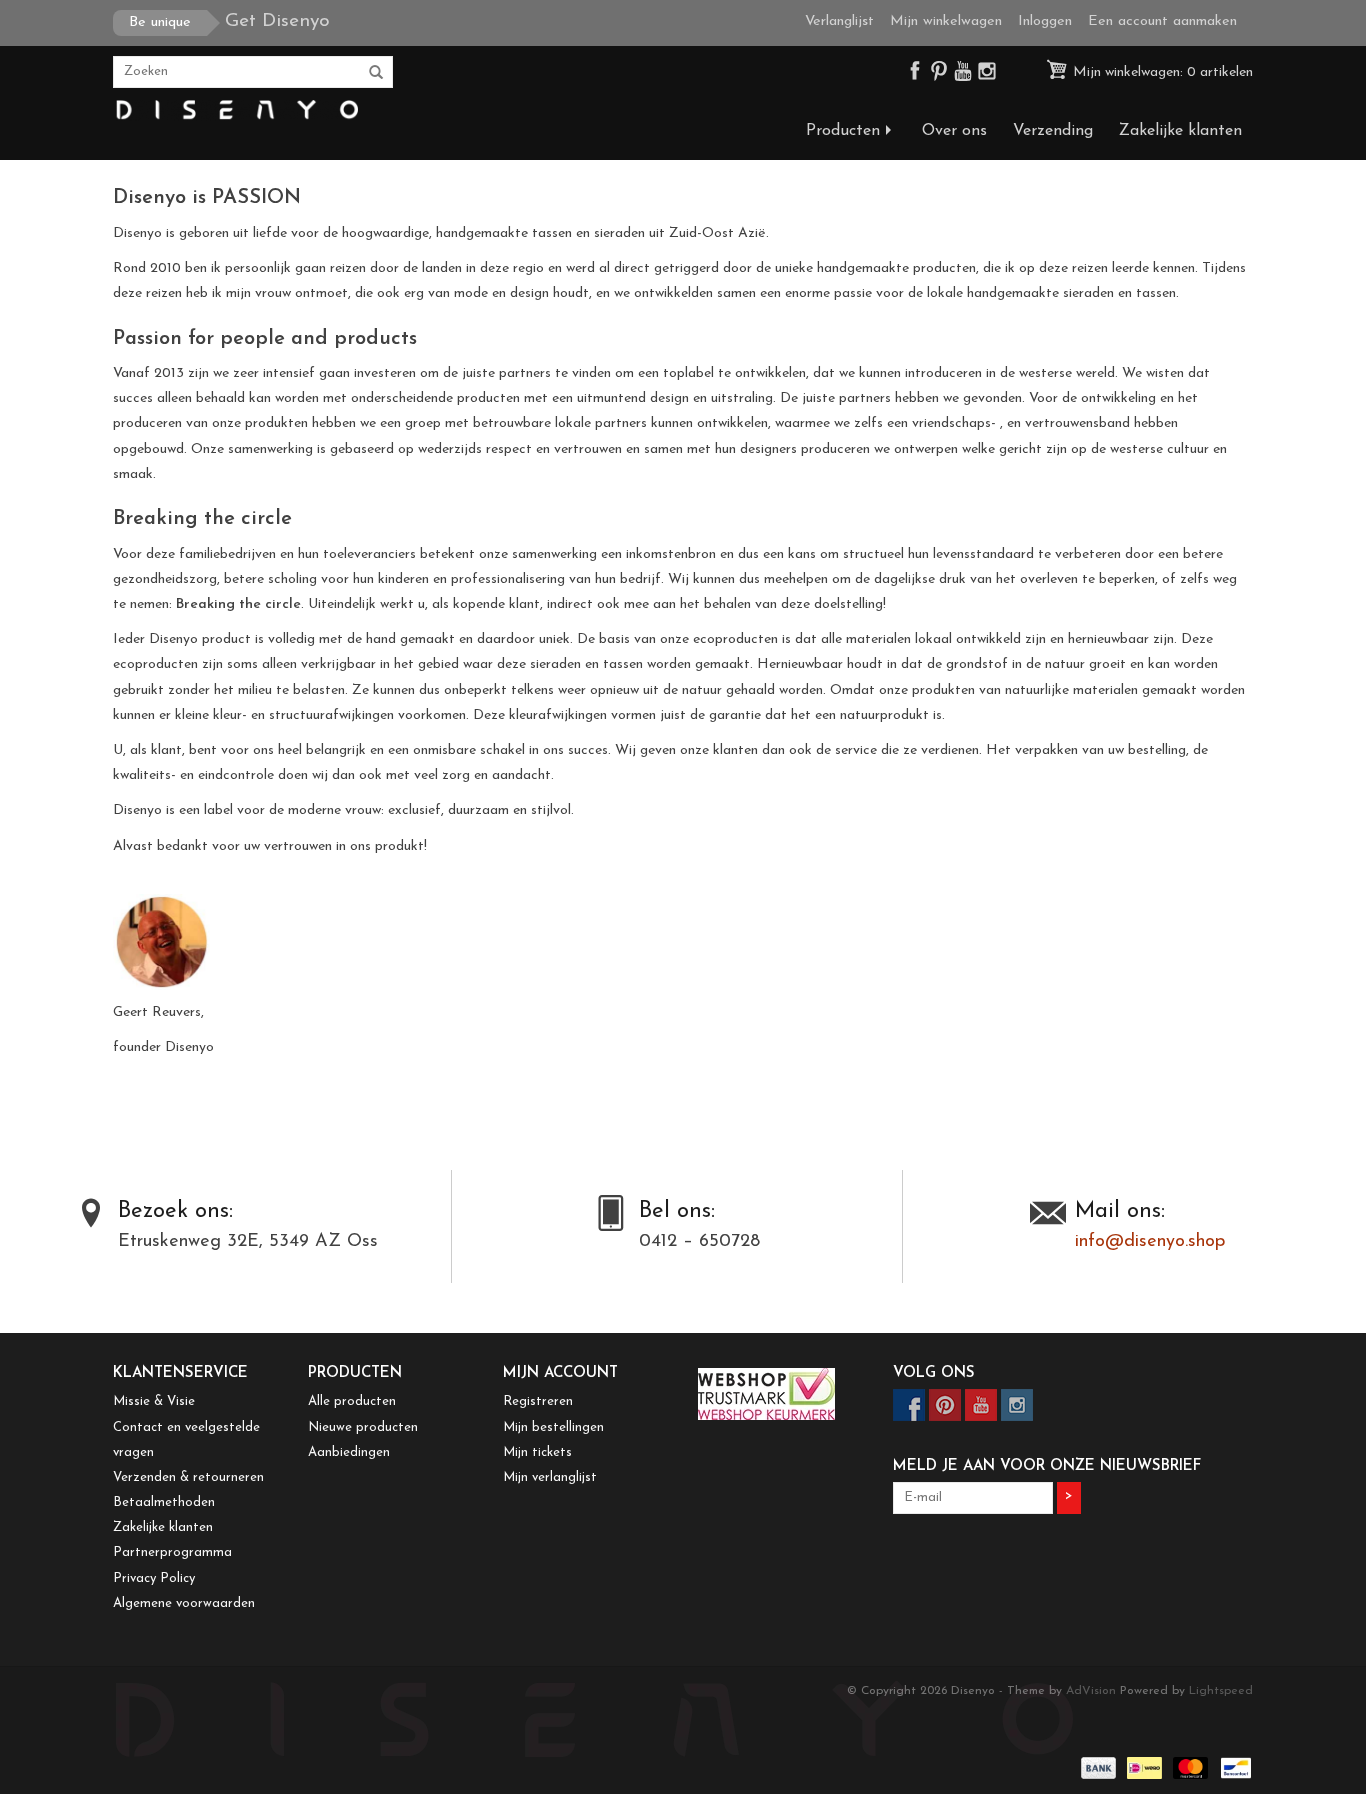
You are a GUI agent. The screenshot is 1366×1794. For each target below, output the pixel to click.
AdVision (1091, 1691)
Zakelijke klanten (1180, 131)
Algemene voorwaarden (184, 1603)
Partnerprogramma (172, 1552)
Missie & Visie (154, 1401)
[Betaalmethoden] (1097, 1767)
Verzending (1053, 131)
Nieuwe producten (363, 1427)
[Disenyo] (235, 110)
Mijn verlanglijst (550, 1477)
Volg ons (934, 1373)
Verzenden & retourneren (188, 1477)
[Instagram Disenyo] (987, 75)
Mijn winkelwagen (946, 21)
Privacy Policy (154, 1578)
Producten (843, 131)
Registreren (538, 1401)
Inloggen (1045, 21)
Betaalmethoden (164, 1502)
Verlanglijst (839, 21)
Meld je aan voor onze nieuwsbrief (1047, 1466)
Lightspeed (1221, 1691)
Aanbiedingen (349, 1452)
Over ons (954, 131)
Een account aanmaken (1162, 21)
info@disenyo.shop (1150, 1242)
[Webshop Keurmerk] (780, 1394)
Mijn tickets (537, 1452)
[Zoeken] (376, 73)
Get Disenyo (229, 21)
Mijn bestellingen (553, 1427)
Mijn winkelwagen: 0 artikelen (1161, 72)
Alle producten (352, 1401)
